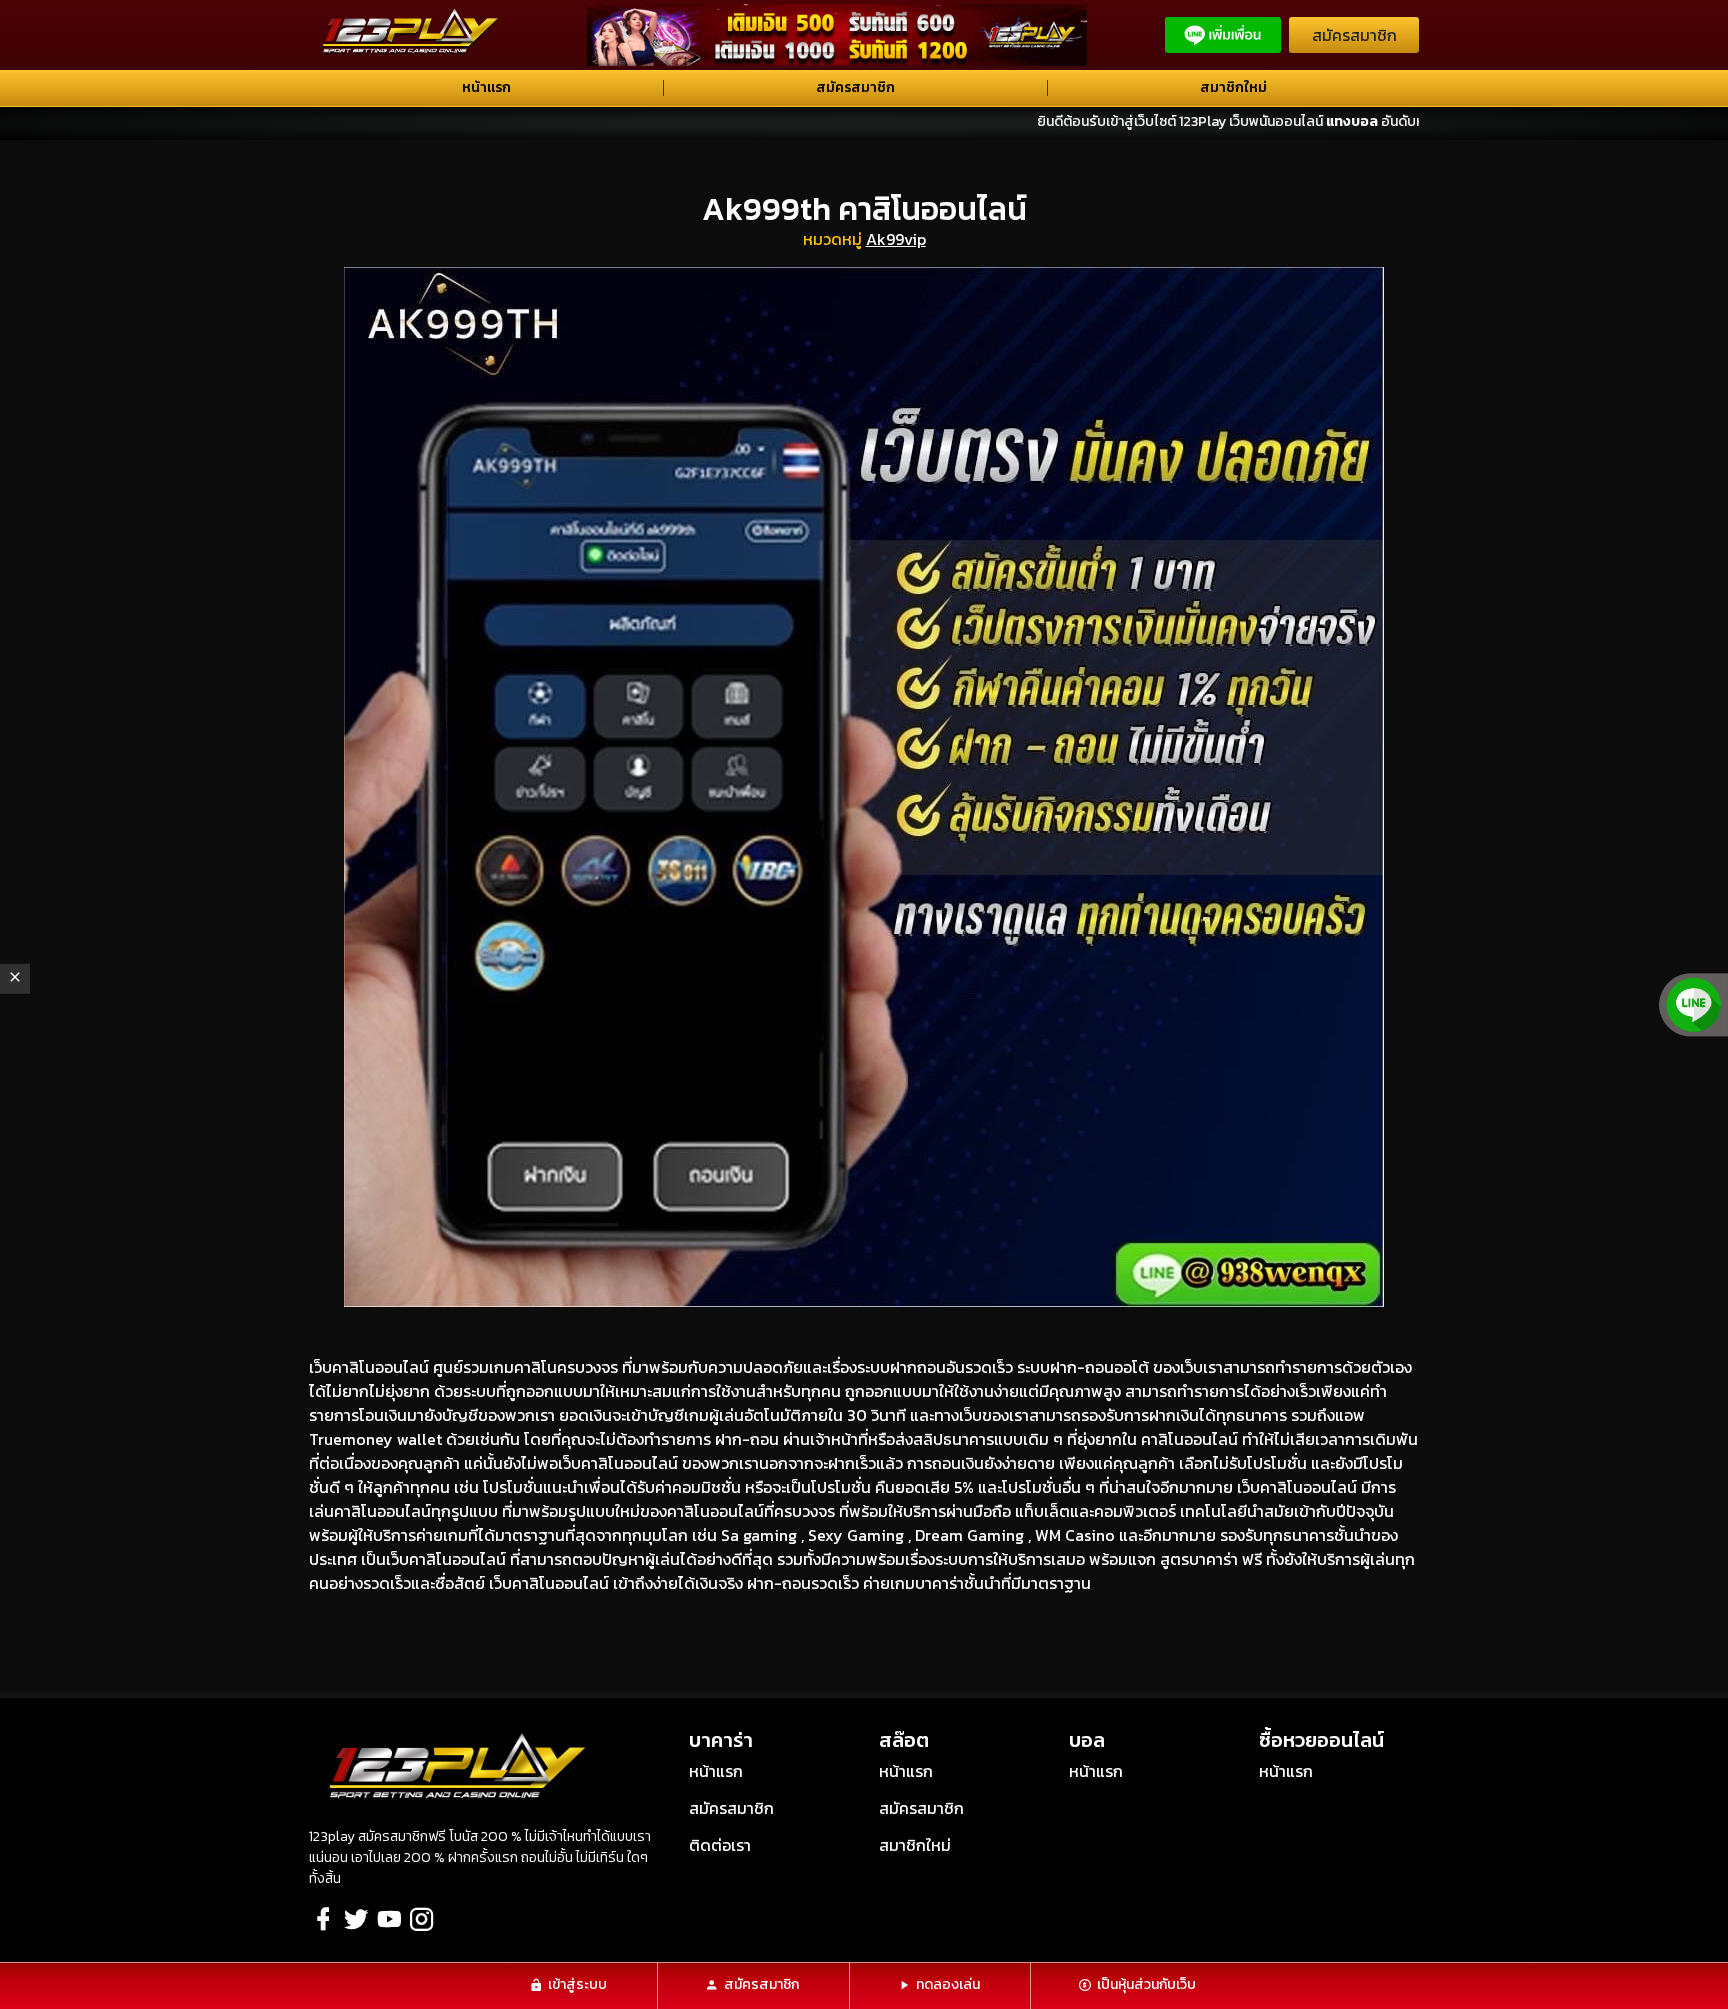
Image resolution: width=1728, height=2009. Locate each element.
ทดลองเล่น (948, 1984)
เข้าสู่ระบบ (577, 1984)
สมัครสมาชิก (1354, 35)
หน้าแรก (486, 87)
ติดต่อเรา (720, 1845)
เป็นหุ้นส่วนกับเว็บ (1146, 1984)
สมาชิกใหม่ (1233, 87)
